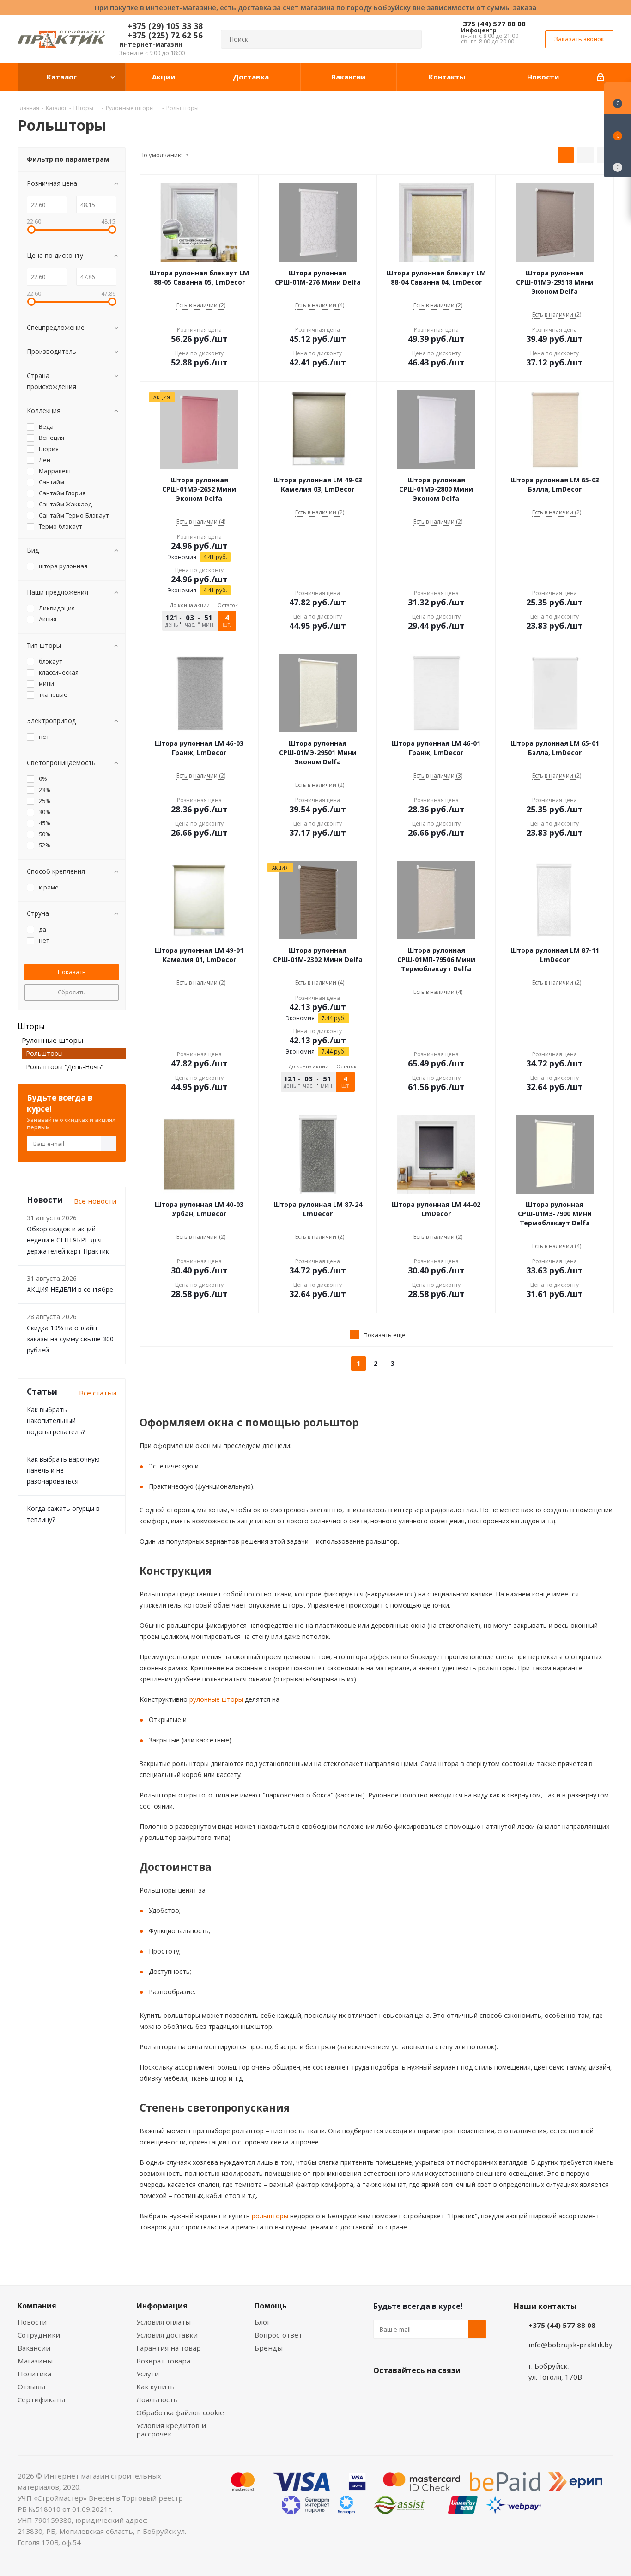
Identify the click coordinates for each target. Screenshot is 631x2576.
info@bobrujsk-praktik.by (570, 2345)
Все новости (95, 1201)
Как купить (155, 2387)
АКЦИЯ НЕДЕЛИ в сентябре (70, 1289)
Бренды (269, 2348)
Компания (37, 2306)
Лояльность (157, 2399)
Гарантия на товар (169, 2348)
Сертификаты (41, 2399)
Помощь (271, 2306)
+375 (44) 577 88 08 (492, 24)
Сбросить (72, 992)
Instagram (429, 2392)
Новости (32, 2322)
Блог (262, 2322)
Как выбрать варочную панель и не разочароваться (63, 1470)
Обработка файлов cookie (180, 2412)
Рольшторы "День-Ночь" (65, 1067)
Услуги (148, 2374)
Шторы (31, 1026)
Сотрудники (39, 2335)
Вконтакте (382, 2392)
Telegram (452, 2392)
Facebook (406, 2392)
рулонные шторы (215, 1699)
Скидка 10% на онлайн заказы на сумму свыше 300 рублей (70, 1339)
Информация (162, 2306)
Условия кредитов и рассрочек (171, 2430)
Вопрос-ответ (278, 2335)
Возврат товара (163, 2361)
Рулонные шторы (52, 1040)
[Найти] (411, 39)
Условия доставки (167, 2335)
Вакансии (34, 2348)
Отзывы (31, 2387)
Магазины (35, 2361)
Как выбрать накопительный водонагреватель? (56, 1421)
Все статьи (98, 1393)
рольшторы (269, 2216)
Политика (34, 2374)
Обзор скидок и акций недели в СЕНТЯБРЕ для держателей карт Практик (68, 1240)
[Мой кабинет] (601, 77)
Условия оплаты (164, 2322)
